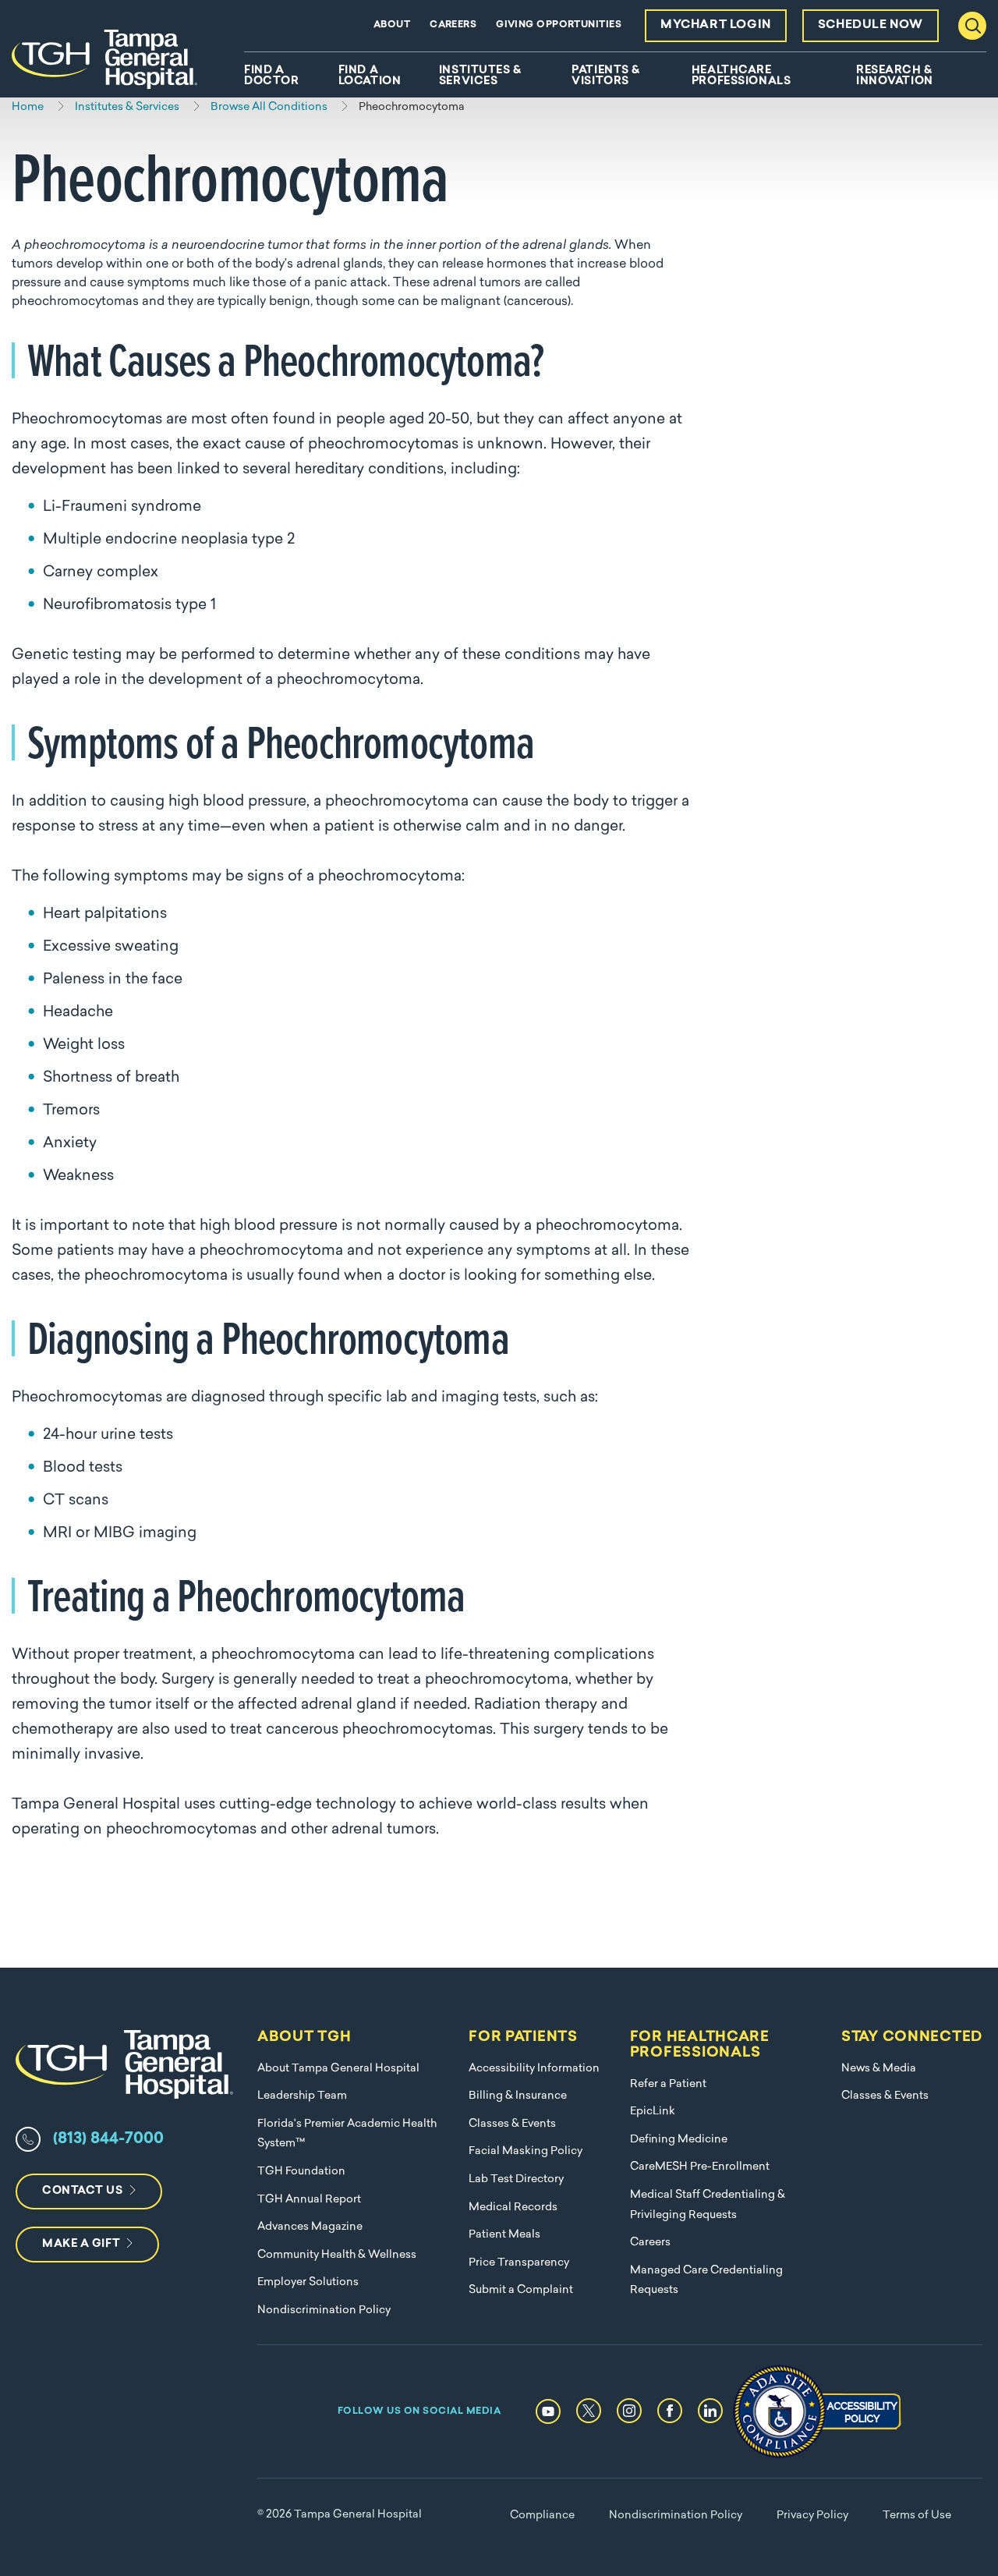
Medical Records (513, 2207)
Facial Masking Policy (526, 2151)
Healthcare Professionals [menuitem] (741, 76)
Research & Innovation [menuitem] (895, 76)
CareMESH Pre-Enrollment (700, 2167)
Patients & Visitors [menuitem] (606, 76)
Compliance (542, 2516)
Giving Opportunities (559, 25)
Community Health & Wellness (337, 2255)
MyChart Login (716, 25)
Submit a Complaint (521, 2290)
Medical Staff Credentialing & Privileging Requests (708, 2205)
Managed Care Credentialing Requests (706, 2281)
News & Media (879, 2069)
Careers (453, 25)
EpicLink (653, 2112)
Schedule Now (871, 25)
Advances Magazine (310, 2227)
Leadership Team (302, 2096)
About (392, 25)
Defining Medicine (679, 2140)
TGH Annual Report (309, 2200)
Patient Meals (504, 2235)
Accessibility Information (534, 2069)
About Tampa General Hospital (338, 2069)
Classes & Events (512, 2124)
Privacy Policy (812, 2516)
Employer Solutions (308, 2282)
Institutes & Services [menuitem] (480, 76)
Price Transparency (519, 2263)
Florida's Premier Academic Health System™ (347, 2134)
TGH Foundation (301, 2172)
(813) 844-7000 (108, 2139)
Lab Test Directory (516, 2179)
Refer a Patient (668, 2084)
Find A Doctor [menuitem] (271, 76)
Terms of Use (917, 2516)
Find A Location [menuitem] (370, 76)
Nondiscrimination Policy (324, 2310)
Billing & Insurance (518, 2096)
